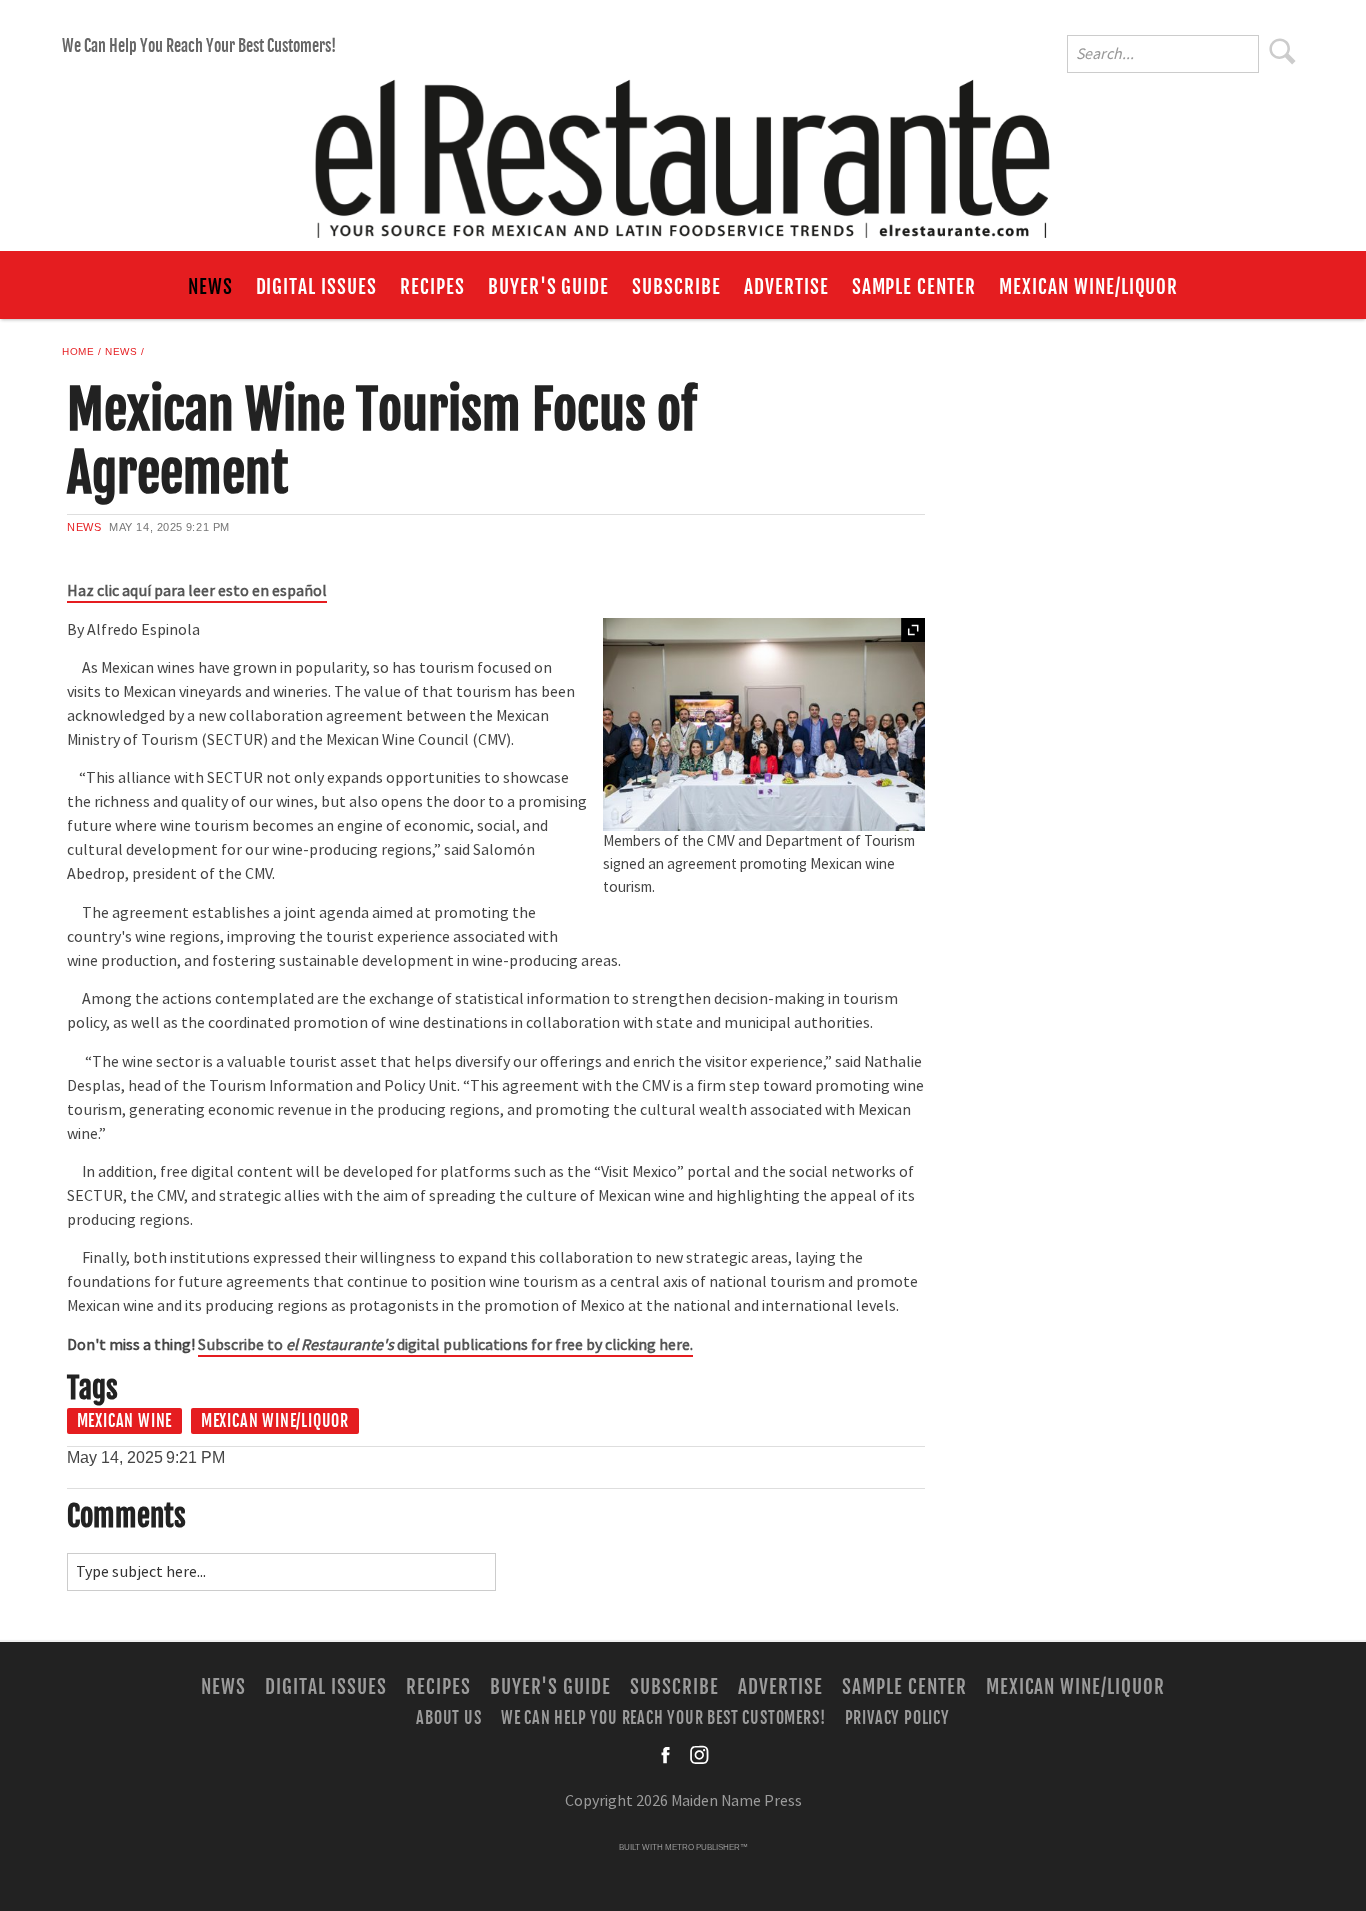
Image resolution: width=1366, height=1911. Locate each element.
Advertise (786, 287)
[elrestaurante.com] (683, 150)
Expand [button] (913, 630)
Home (78, 351)
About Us (448, 1717)
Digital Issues (316, 287)
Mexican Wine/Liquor (1088, 287)
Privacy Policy (897, 1717)
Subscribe (676, 287)
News (210, 287)
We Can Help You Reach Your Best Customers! (199, 46)
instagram (699, 1755)
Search (1283, 51)
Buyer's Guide (548, 287)
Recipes (432, 287)
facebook (667, 1755)
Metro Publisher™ (706, 1847)
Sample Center (914, 287)
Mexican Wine (125, 1421)
